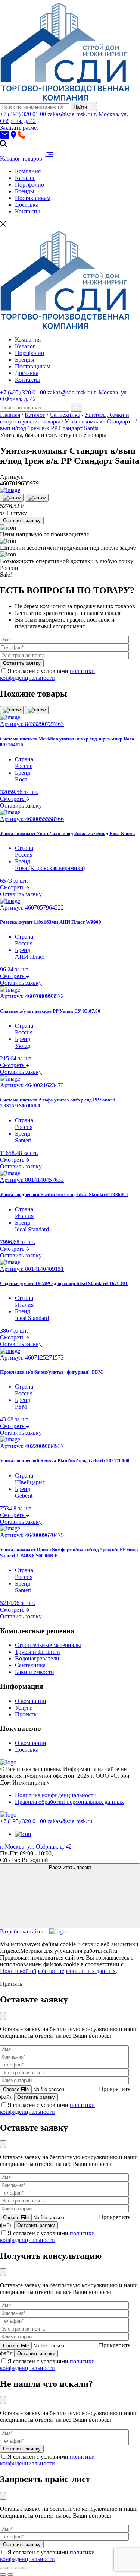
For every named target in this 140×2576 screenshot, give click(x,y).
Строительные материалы (48, 1645)
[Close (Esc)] (3, 2568)
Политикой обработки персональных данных (58, 1971)
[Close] (3, 2016)
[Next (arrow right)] (10, 2575)
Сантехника (65, 415)
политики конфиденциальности (47, 674)
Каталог (25, 178)
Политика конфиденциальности (56, 1795)
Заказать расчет (20, 128)
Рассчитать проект (70, 1867)
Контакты (27, 211)
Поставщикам (33, 198)
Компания (28, 171)
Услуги (24, 1708)
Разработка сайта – (25, 1931)
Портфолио (29, 185)
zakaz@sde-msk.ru (70, 114)
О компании (31, 1701)
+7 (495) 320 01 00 (23, 114)
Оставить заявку (22, 521)
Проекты (26, 1714)
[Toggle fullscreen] (18, 2568)
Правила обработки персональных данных (69, 1802)
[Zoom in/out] (25, 2568)
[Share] (10, 2568)
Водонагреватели (37, 1658)
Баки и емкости (35, 1672)
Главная (10, 415)
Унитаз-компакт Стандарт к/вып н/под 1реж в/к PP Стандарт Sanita (68, 425)
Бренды (25, 191)
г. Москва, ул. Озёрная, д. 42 (36, 1847)
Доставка (27, 205)
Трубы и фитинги (38, 1652)
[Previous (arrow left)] (3, 2575)
